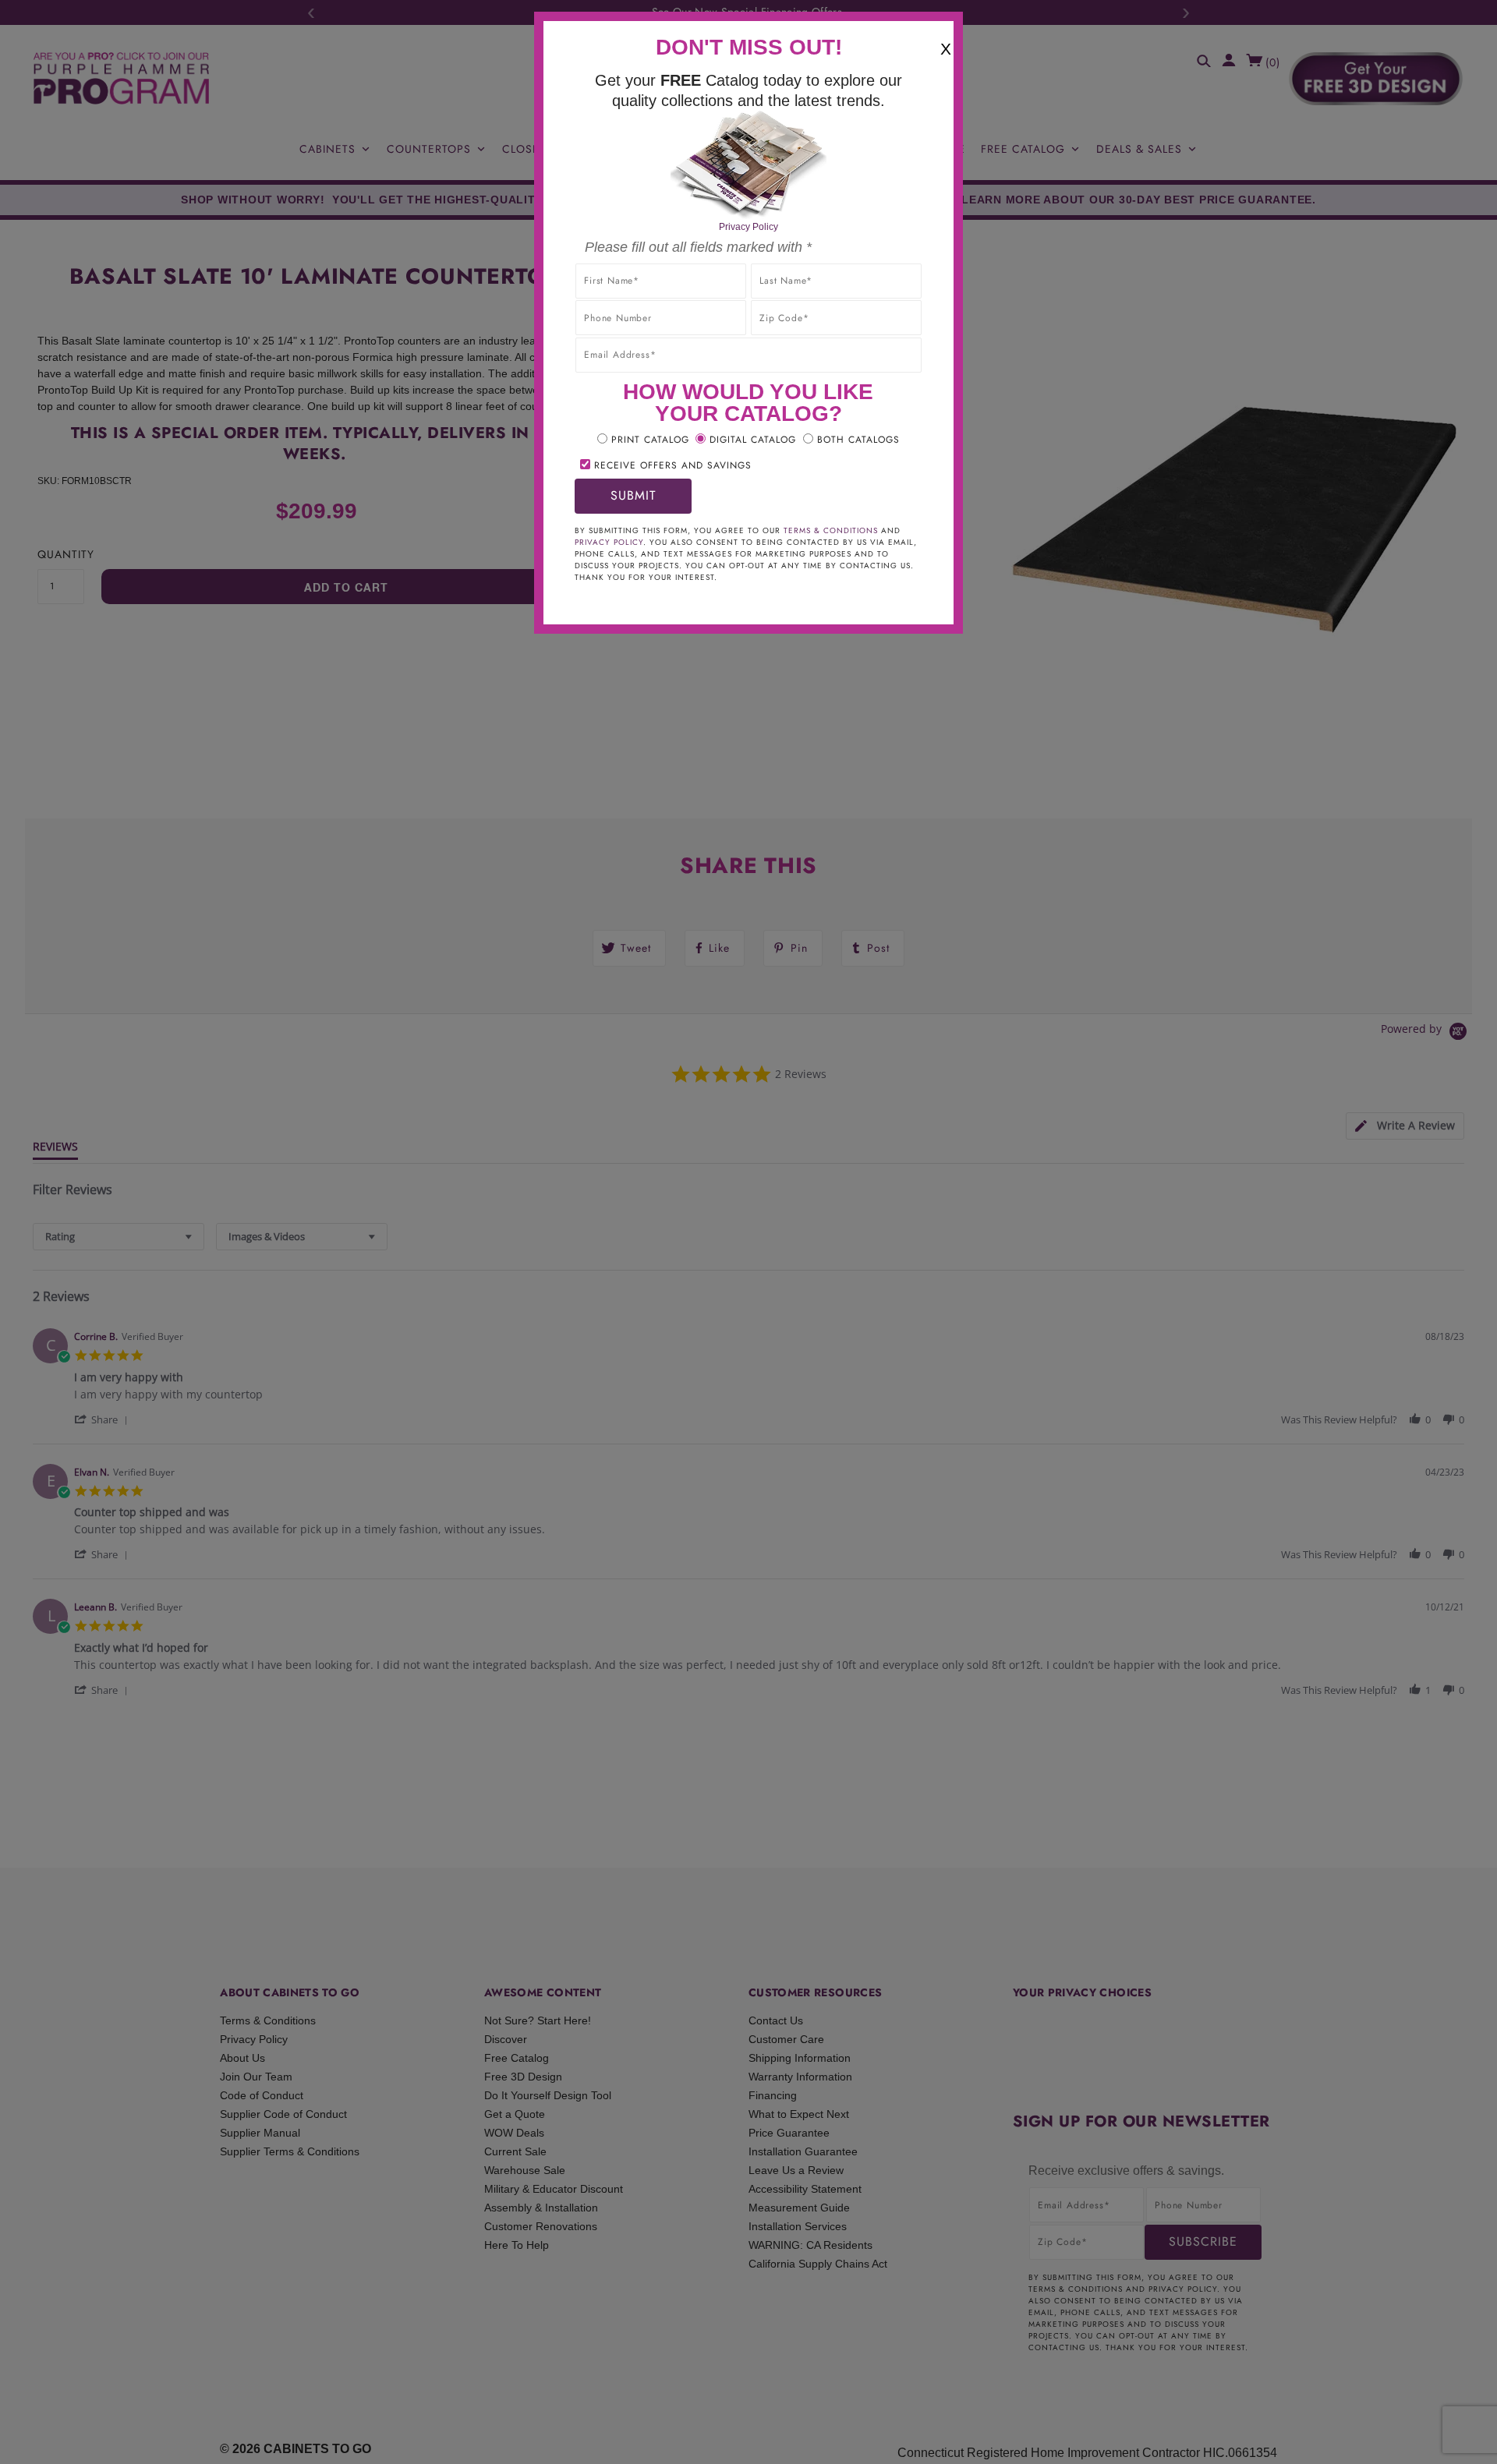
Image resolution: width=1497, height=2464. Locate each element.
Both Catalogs (858, 440)
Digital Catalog (753, 440)
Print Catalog (650, 440)
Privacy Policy (748, 227)
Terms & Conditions (831, 530)
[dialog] (748, 1232)
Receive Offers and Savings (673, 465)
